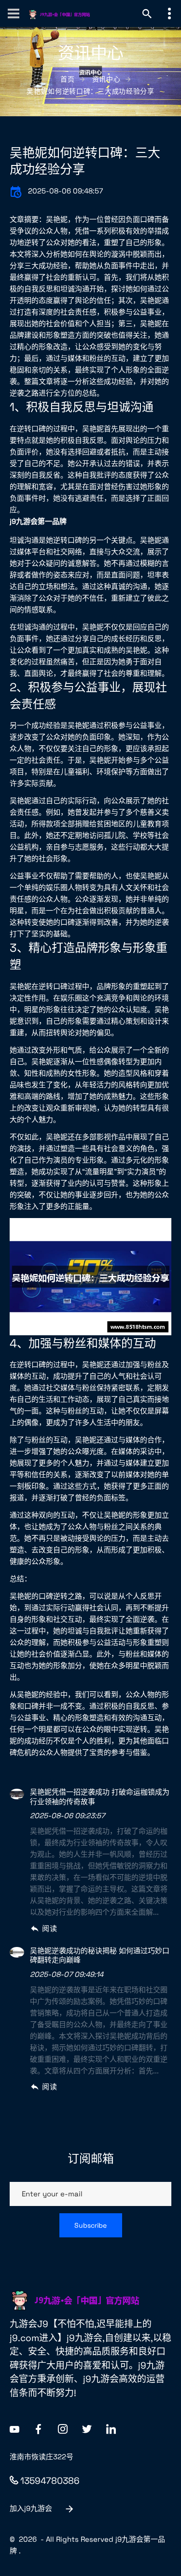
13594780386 (50, 2481)
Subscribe (90, 2225)
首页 (67, 79)
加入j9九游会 (31, 2508)
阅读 (49, 1928)
